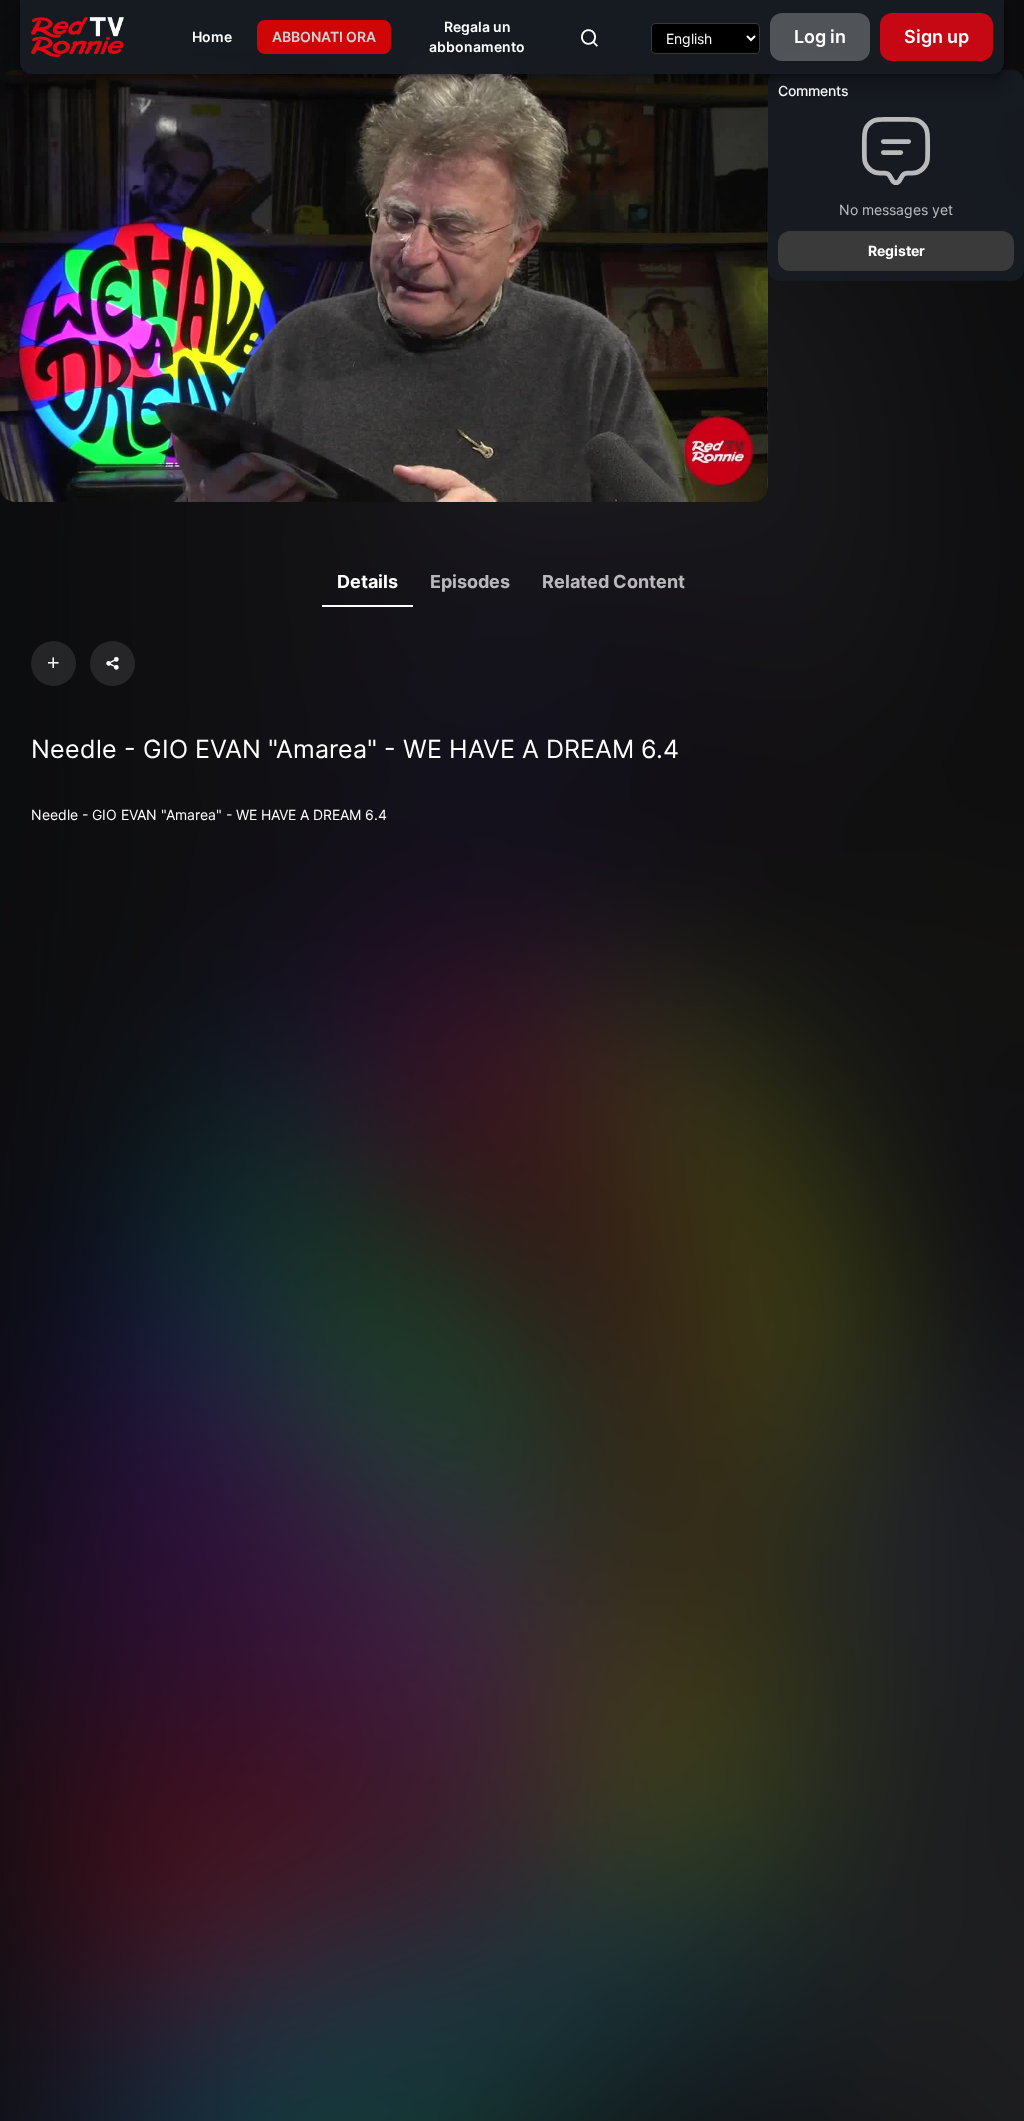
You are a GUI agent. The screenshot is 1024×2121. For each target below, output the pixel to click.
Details (367, 581)
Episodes (470, 581)
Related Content (613, 581)
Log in (820, 36)
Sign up (936, 36)
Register (896, 250)
